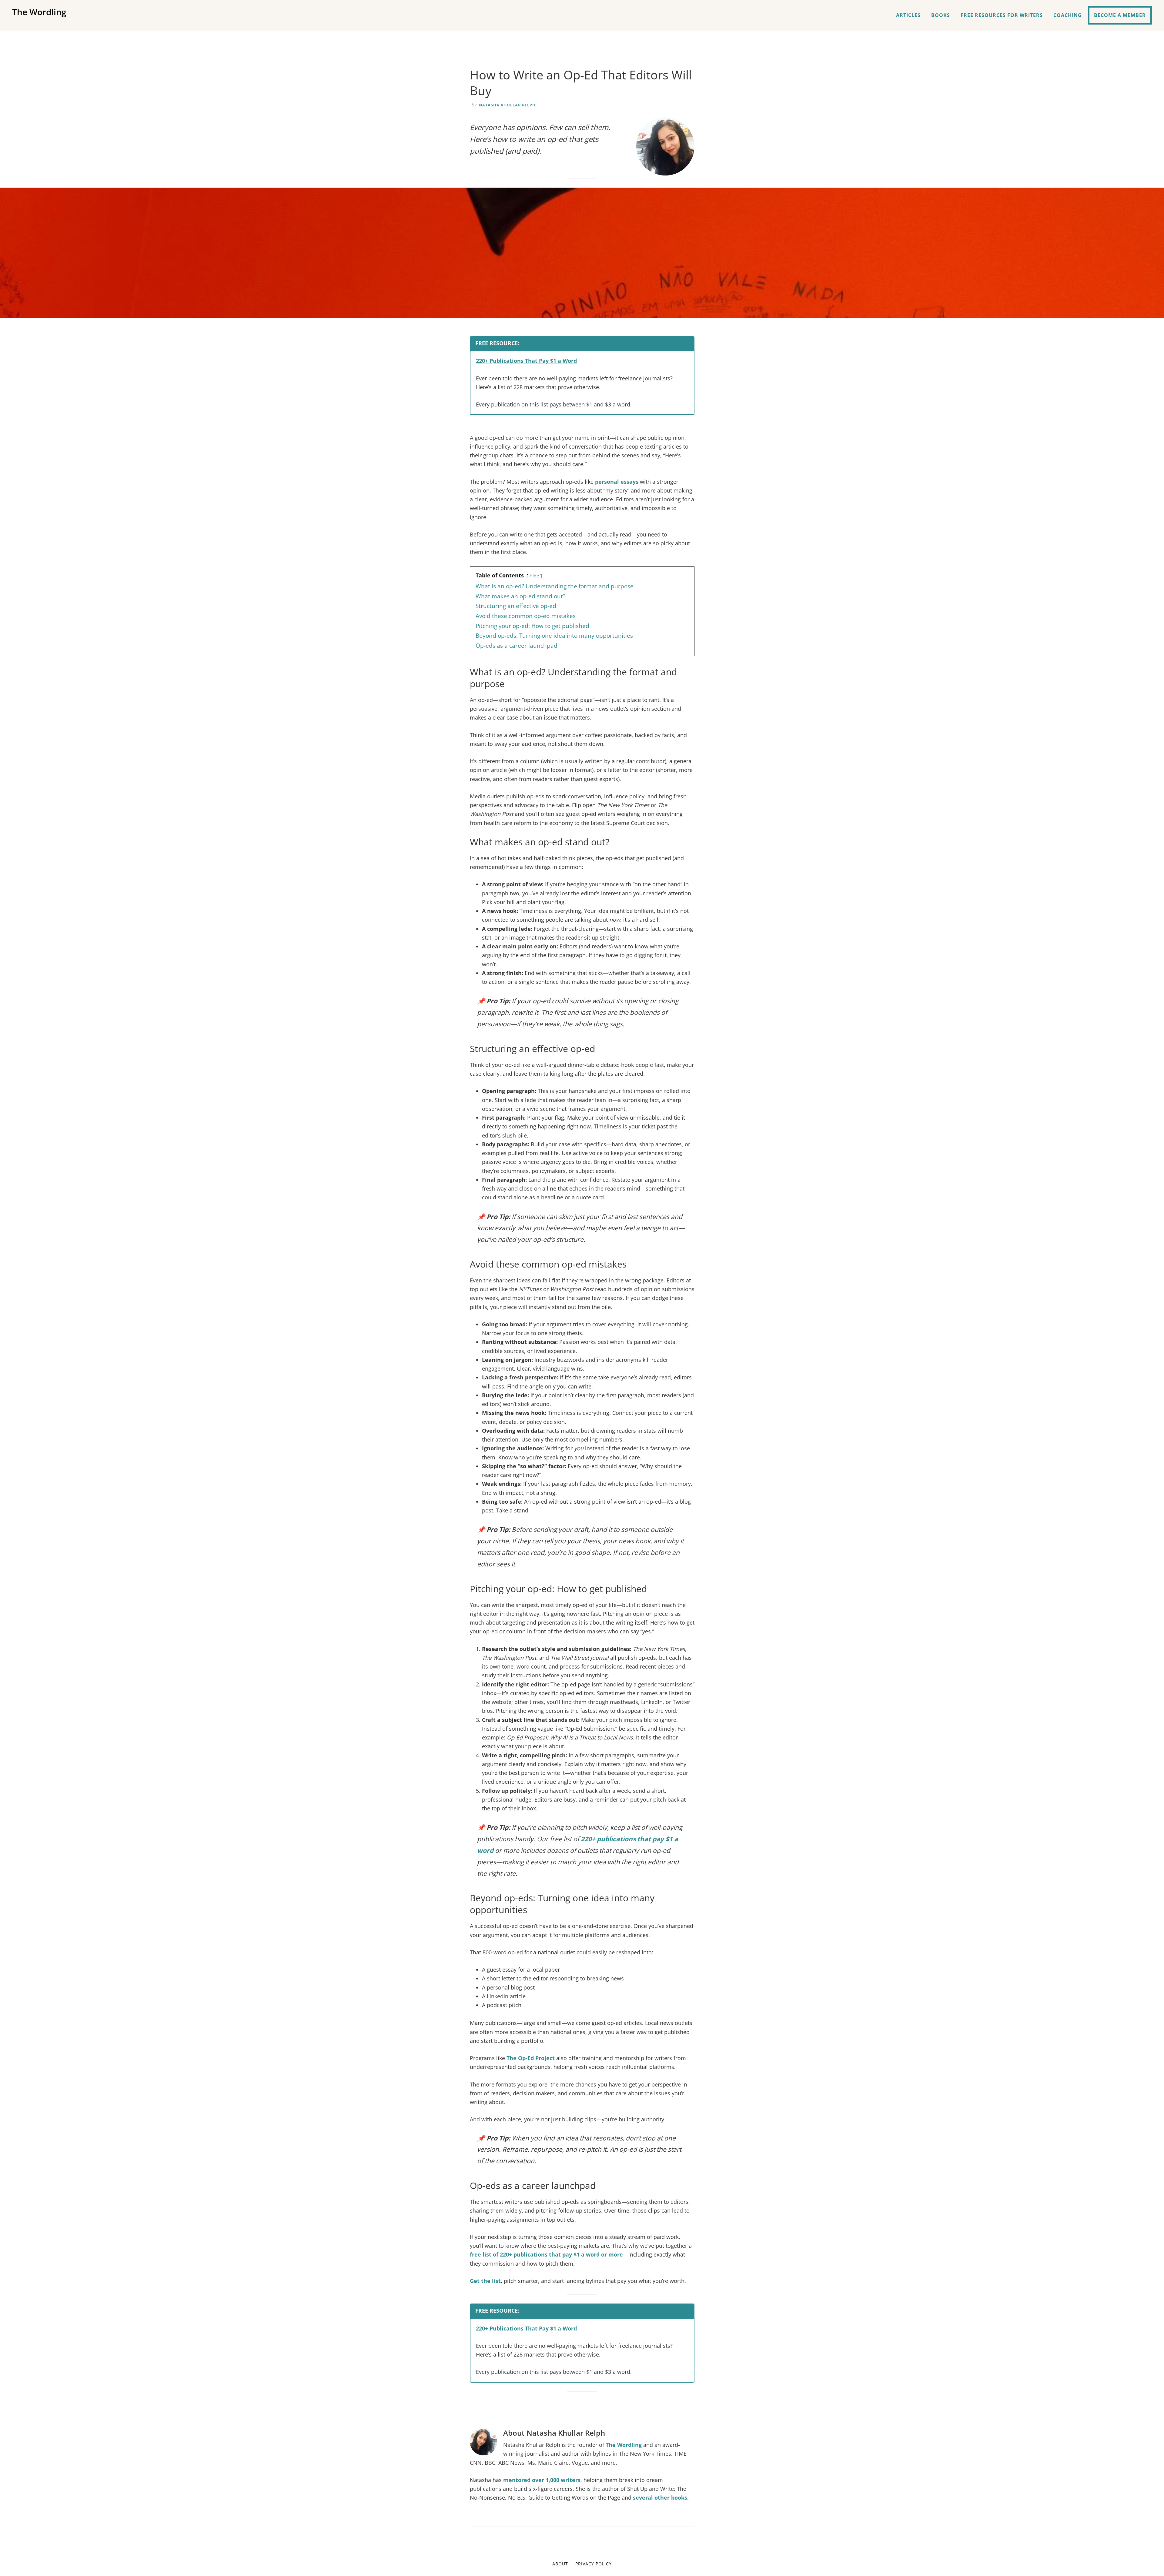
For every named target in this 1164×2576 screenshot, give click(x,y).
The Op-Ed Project (531, 2058)
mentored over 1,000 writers (542, 2480)
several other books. (661, 2497)
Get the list (485, 2281)
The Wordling (39, 12)
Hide (534, 576)
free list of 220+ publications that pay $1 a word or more (546, 2254)
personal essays (617, 482)
